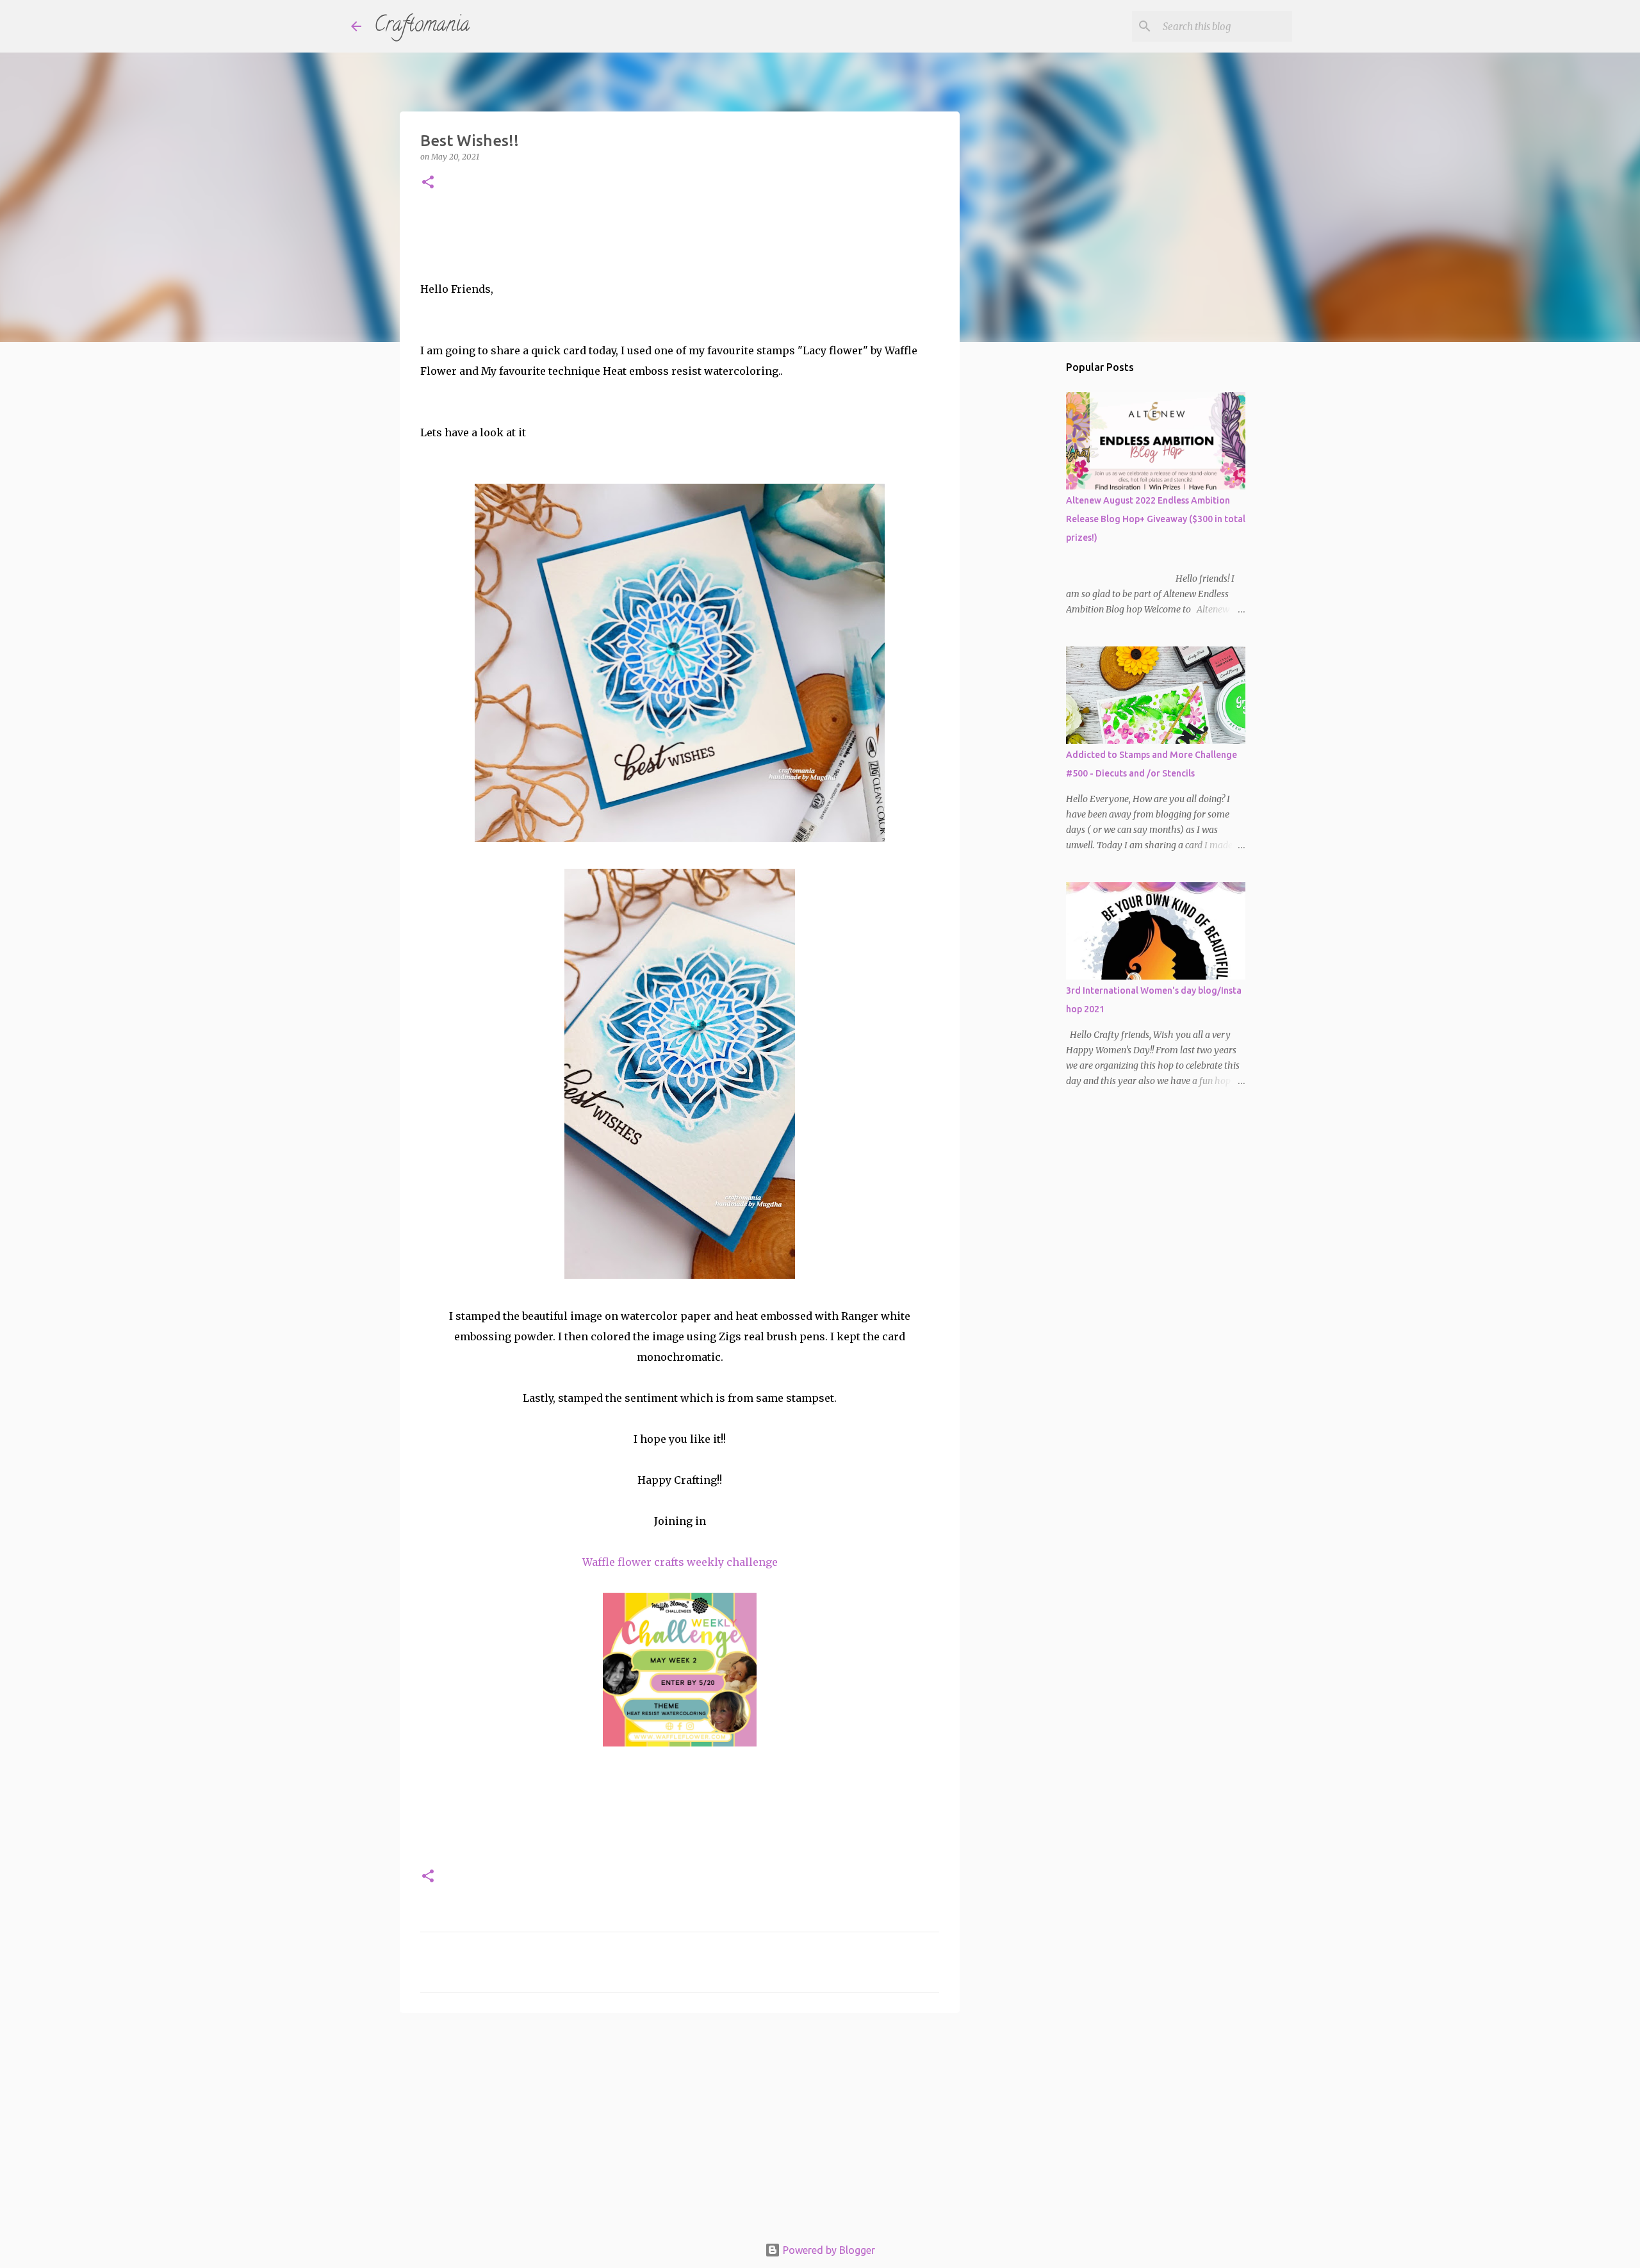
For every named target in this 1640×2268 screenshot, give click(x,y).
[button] (428, 183)
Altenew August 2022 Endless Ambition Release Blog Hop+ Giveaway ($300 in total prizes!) (1156, 519)
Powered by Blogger (828, 2250)
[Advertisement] (680, 2122)
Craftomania (422, 26)
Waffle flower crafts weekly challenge (680, 1562)
